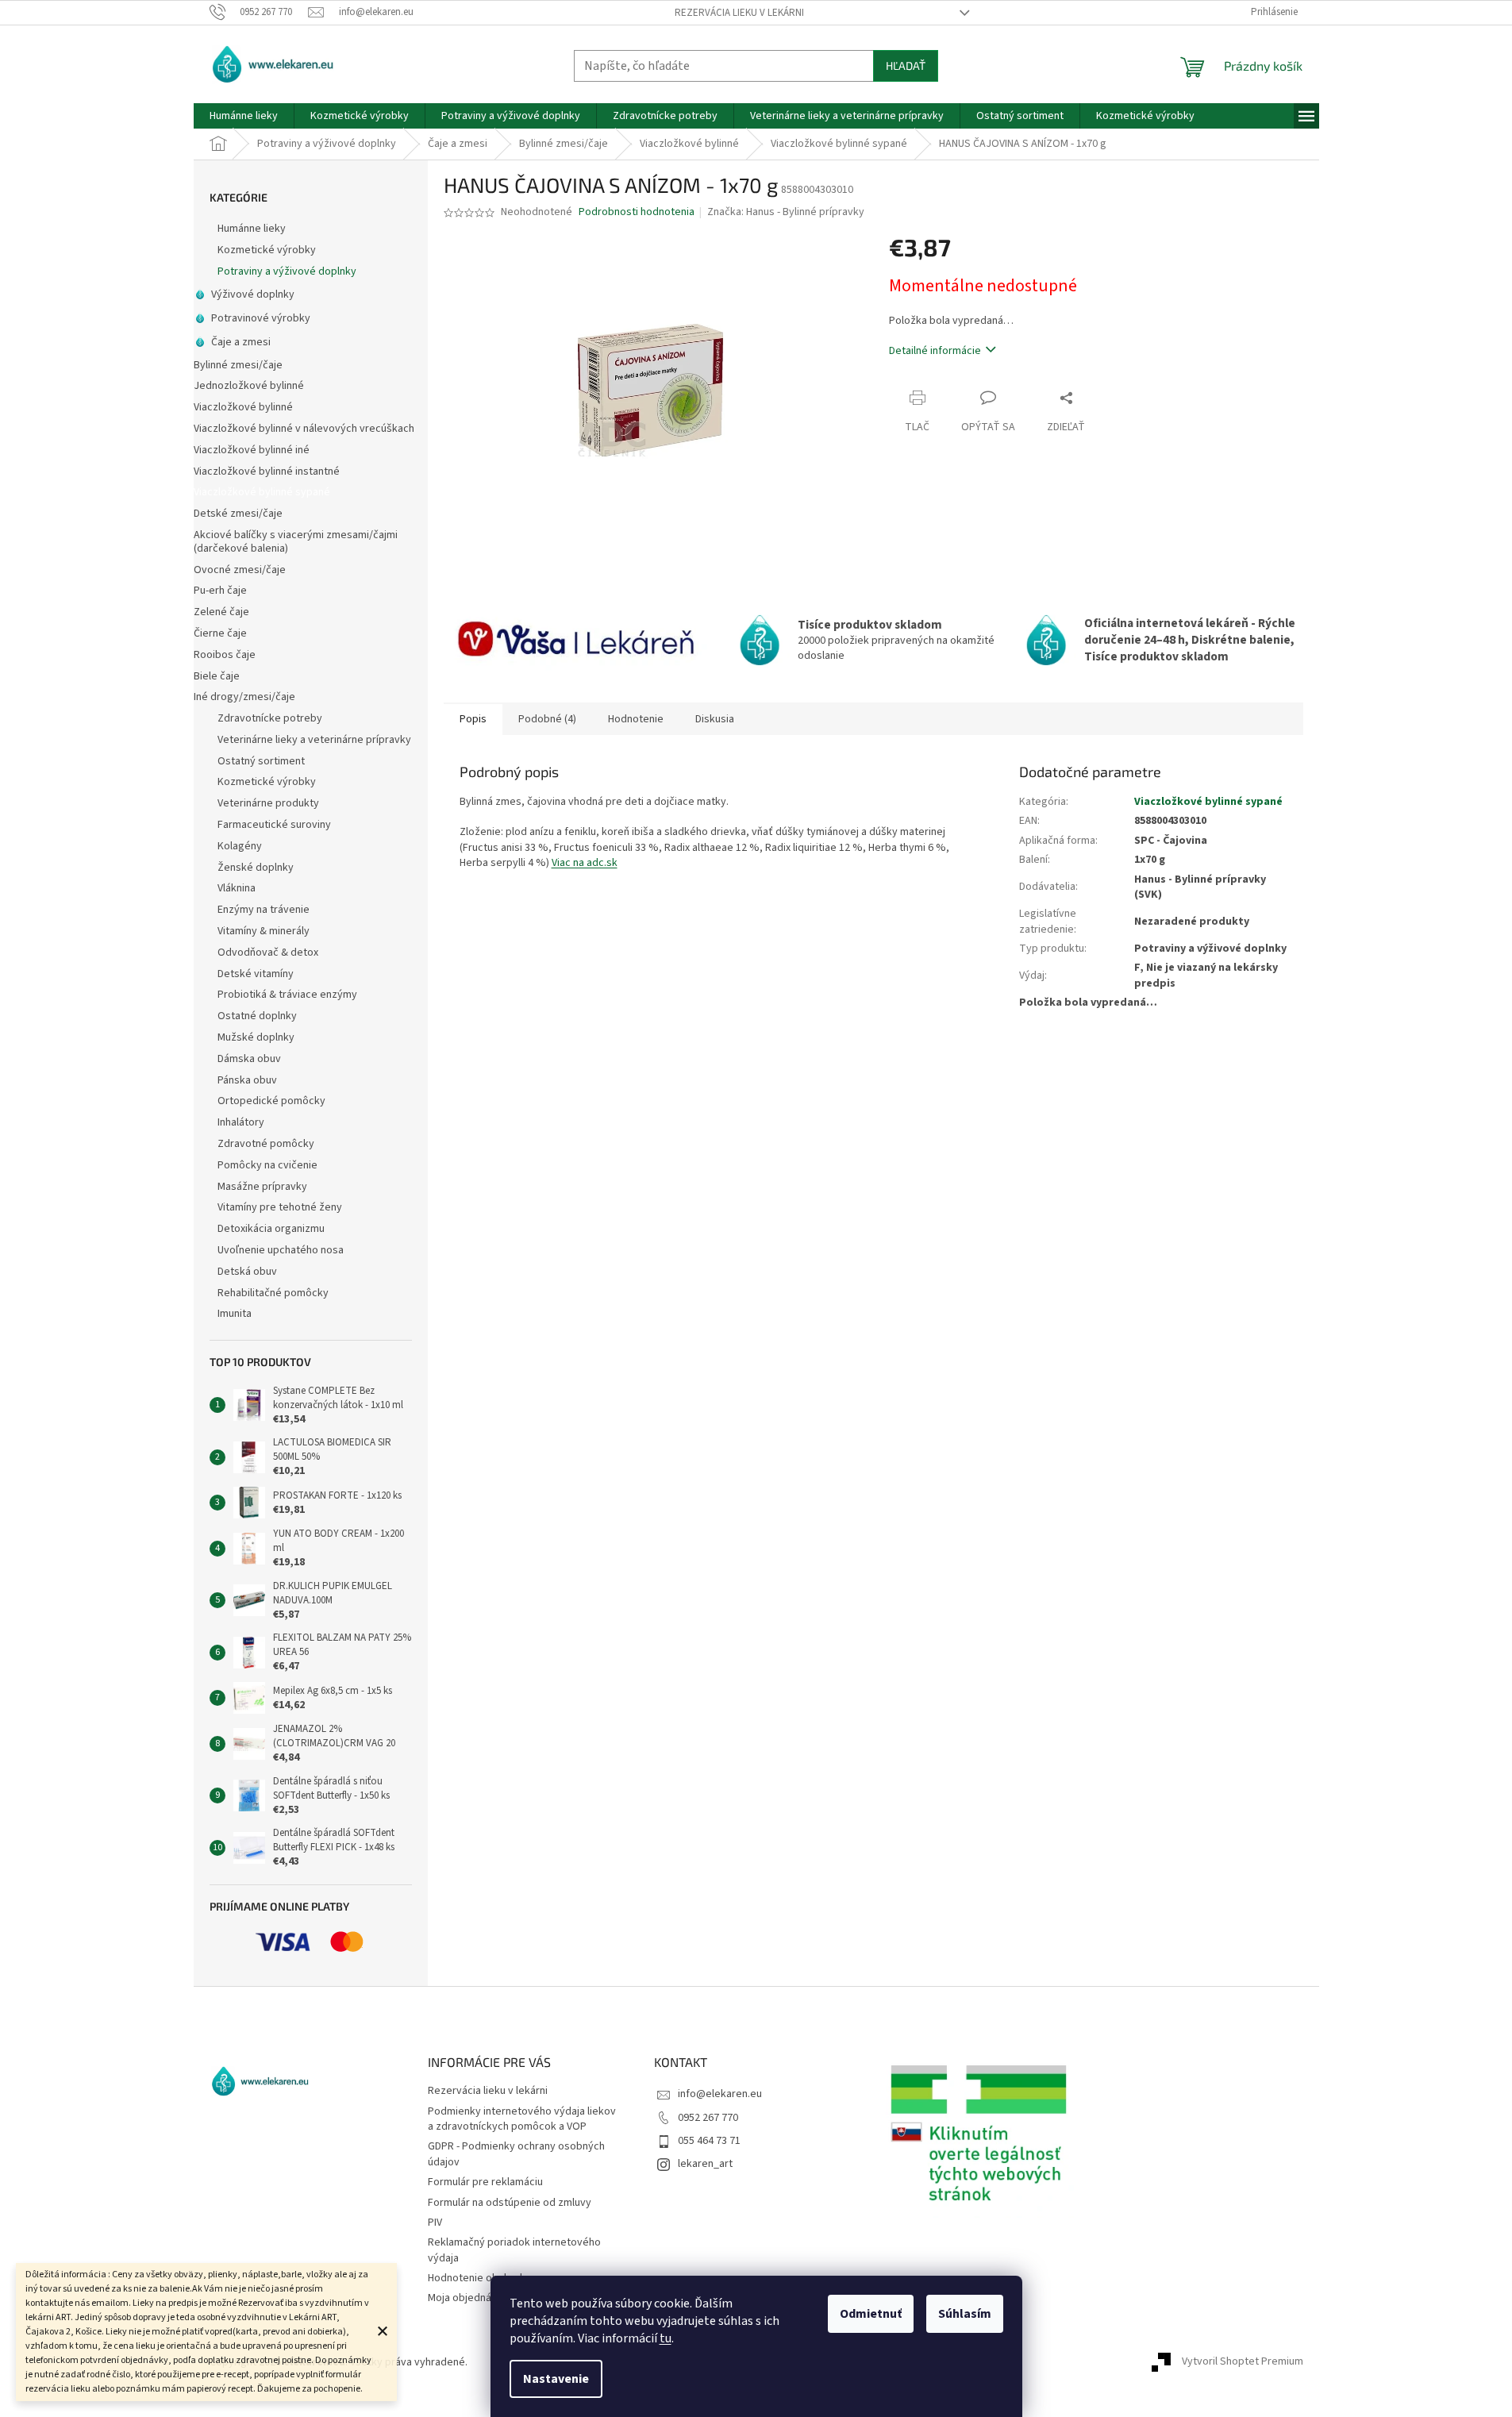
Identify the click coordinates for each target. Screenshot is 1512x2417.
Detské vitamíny (256, 974)
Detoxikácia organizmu (271, 1229)
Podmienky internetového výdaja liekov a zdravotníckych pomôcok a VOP (522, 2119)
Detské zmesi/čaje (238, 514)
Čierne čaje (220, 633)
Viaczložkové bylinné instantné (267, 471)
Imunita (235, 1314)
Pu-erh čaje (220, 591)
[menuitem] (244, 116)
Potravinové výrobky (261, 318)
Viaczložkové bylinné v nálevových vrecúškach (304, 429)
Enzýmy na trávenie (264, 910)
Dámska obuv (249, 1059)
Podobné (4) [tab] (547, 719)
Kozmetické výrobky (267, 250)
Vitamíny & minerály (264, 931)
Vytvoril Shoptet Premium (1243, 2362)
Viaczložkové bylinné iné (252, 450)
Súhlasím (965, 2314)
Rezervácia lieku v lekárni (739, 13)
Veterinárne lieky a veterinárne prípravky (314, 740)
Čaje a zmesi (241, 342)
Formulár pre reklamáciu (485, 2182)
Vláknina (237, 888)
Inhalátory (241, 1122)
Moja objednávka (468, 2298)
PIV (435, 2223)
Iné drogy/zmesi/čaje (244, 697)
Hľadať (906, 65)
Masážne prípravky (262, 1187)
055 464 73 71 (709, 2141)
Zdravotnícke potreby (270, 718)
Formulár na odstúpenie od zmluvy (510, 2203)
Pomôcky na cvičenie (267, 1165)
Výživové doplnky (253, 294)
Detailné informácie (935, 351)
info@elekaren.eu (720, 2094)
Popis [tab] (473, 719)
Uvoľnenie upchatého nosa (281, 1250)
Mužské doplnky (256, 1037)
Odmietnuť (871, 2314)
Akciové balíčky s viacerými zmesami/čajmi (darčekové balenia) (296, 542)
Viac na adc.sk (585, 863)
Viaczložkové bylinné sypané (262, 492)
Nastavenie (556, 2379)
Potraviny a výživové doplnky (287, 271)
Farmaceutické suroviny (274, 825)
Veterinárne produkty (268, 803)
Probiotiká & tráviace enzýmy (287, 995)
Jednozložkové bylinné (249, 386)
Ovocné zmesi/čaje (240, 570)
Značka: (786, 212)
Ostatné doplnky (257, 1016)
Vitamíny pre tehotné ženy (280, 1207)
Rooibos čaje (225, 655)
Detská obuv (247, 1272)
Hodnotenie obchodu (478, 2278)
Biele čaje (217, 676)
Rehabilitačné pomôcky (273, 1293)
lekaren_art (705, 2164)
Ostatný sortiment (261, 761)
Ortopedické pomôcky (271, 1101)
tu (666, 2338)
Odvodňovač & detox (268, 953)
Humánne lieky (252, 229)
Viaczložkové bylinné (243, 407)
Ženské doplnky (256, 868)
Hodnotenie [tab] (636, 719)
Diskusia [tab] (715, 719)
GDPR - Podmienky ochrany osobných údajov (516, 2154)
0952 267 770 (708, 2118)
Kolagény (240, 846)
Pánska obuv (247, 1080)
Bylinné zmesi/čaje (238, 365)
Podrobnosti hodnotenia (637, 212)
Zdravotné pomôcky (266, 1144)
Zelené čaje (221, 612)
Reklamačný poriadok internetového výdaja (514, 2250)
